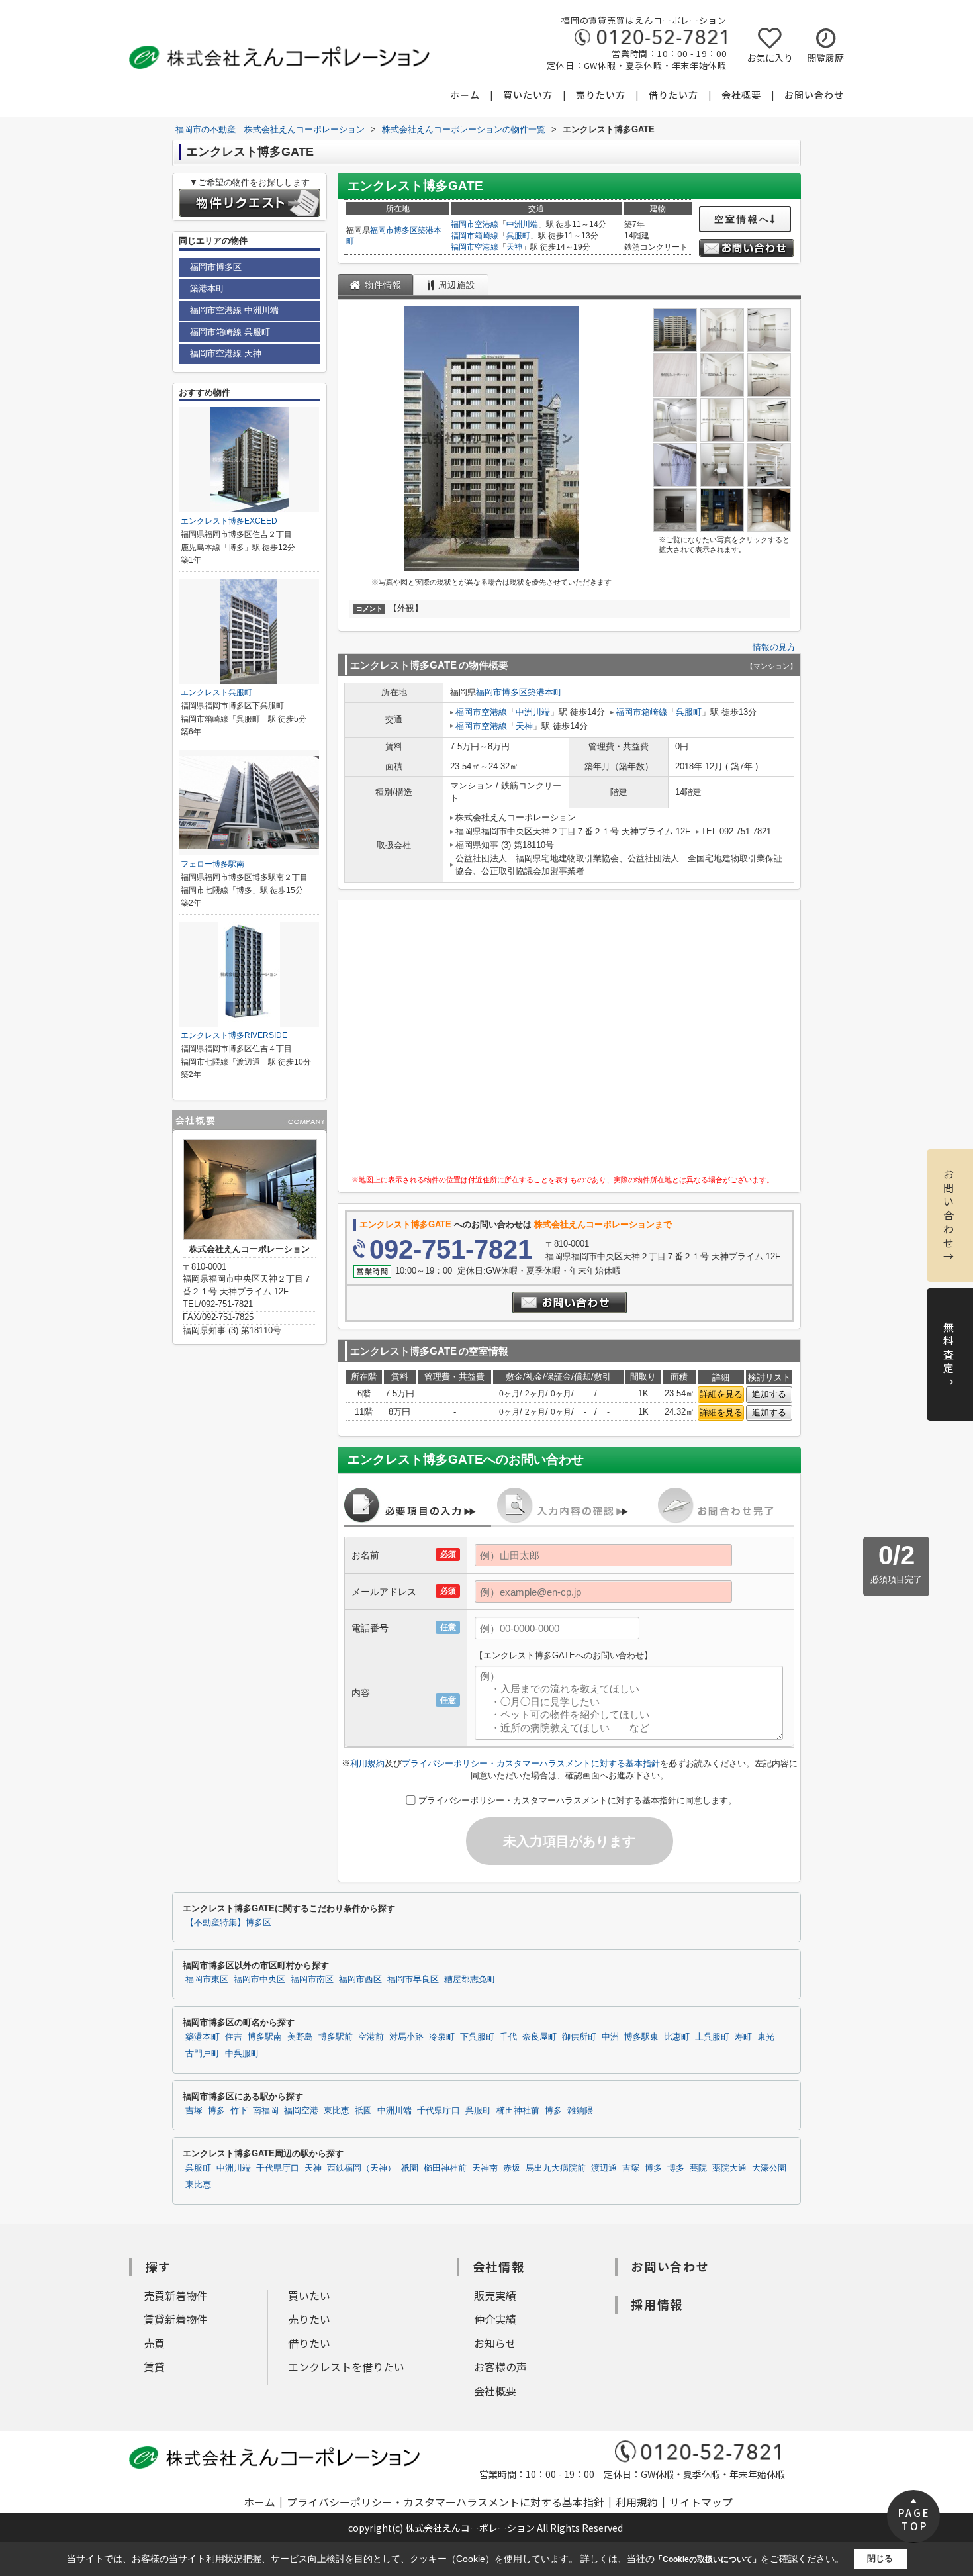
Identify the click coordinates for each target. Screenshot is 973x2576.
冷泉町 (442, 2037)
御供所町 (579, 2037)
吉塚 (194, 2111)
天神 (514, 247)
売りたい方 (601, 95)
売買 (154, 2343)
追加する (769, 1394)
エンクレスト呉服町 (216, 692)
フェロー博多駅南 (212, 864)
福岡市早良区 (413, 1980)
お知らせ (495, 2343)
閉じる (880, 2558)
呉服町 (518, 236)
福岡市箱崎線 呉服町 (230, 332)
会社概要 (741, 95)
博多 (216, 2111)
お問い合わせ (814, 95)
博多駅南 (265, 2037)
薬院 (698, 2168)
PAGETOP (914, 2519)
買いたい (309, 2295)
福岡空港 (301, 2111)
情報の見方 (774, 647)
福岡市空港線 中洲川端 (234, 310)
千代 (508, 2037)
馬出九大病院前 (556, 2168)
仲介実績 (495, 2319)
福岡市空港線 (475, 224)
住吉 (234, 2037)
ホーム (465, 95)
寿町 (743, 2037)
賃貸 (154, 2367)
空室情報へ (742, 219)
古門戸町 (203, 2054)
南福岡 (266, 2111)
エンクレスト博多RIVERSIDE (234, 1035)
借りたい (309, 2343)
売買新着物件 (175, 2295)
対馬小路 (406, 2037)
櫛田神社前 (518, 2111)
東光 (766, 2037)
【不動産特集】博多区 (228, 1923)
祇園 (363, 2111)
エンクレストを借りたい (346, 2367)
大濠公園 (769, 2168)
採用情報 (657, 2304)
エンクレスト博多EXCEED (229, 521)
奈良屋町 (539, 2037)
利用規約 (367, 1763)
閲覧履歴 (825, 58)
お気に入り (770, 58)
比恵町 (677, 2037)
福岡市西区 (360, 1980)
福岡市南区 (312, 1980)
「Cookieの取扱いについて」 (708, 2559)
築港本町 (545, 692)
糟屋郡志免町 (470, 1980)
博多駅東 (641, 2037)
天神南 (485, 2168)
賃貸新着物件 (175, 2319)
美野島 (300, 2037)
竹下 (239, 2111)
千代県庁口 (439, 2111)
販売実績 (495, 2295)
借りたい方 (673, 95)
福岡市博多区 (394, 230)
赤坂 (512, 2168)
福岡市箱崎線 (475, 236)
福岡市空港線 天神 (226, 353)
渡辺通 (604, 2168)
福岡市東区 (207, 1980)
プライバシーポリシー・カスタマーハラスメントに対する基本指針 (531, 1763)
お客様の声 (500, 2367)
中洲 (610, 2037)
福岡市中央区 (259, 1980)
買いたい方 (528, 95)
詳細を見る (721, 1394)
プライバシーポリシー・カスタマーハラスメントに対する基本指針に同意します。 (578, 1800)
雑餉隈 (580, 2111)
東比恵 (337, 2111)
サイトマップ (701, 2502)
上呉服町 (712, 2037)
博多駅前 (336, 2037)
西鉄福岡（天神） (361, 2168)
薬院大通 (729, 2168)
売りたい (309, 2319)
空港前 (371, 2037)
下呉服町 (477, 2037)
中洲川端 (522, 224)
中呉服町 (242, 2054)
